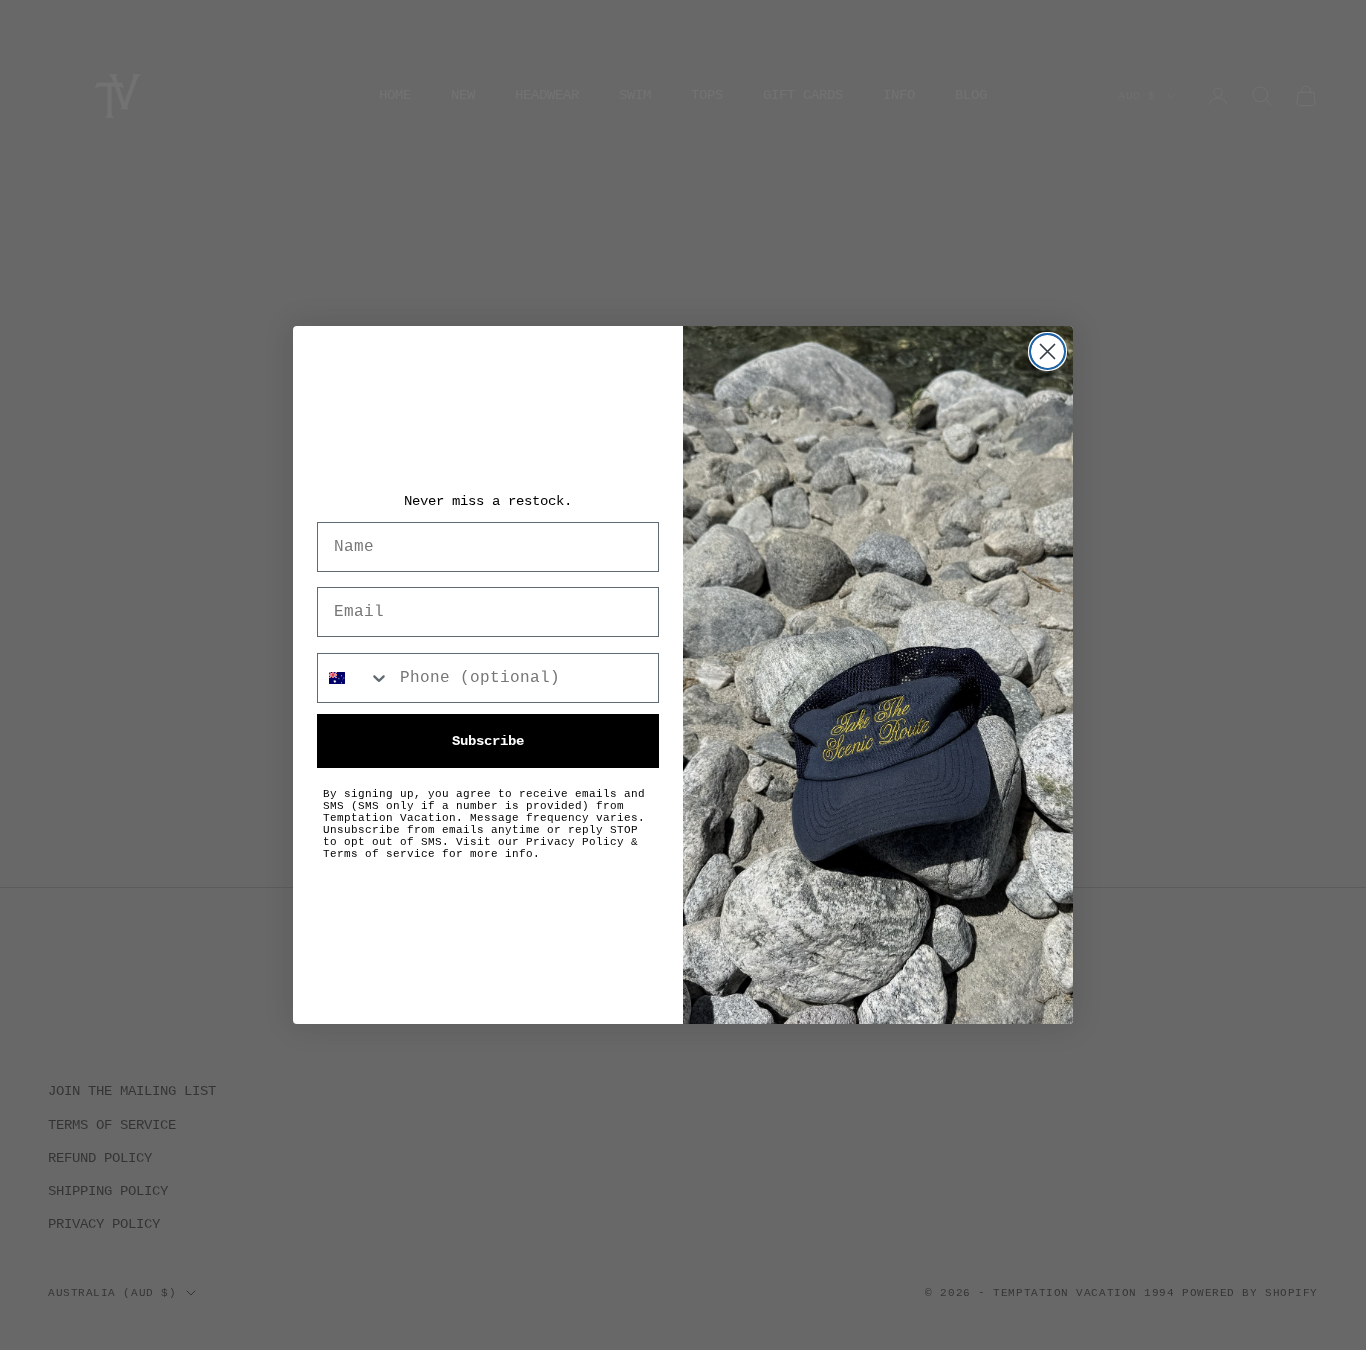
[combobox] (354, 678)
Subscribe (488, 741)
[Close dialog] (1047, 351)
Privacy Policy (575, 842)
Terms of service (379, 854)
